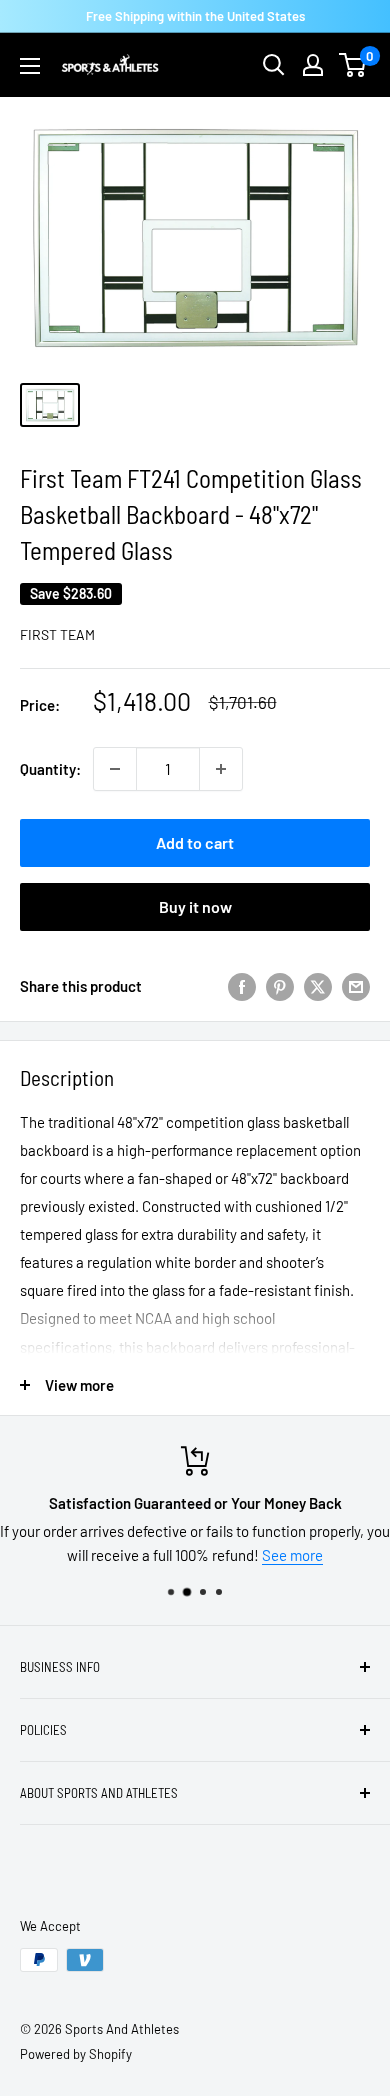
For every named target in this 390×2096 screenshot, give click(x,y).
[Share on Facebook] (242, 986)
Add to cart (195, 842)
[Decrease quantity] (115, 769)
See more (292, 1555)
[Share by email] (356, 986)
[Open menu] (30, 66)
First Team (57, 634)
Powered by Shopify (76, 2054)
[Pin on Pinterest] (280, 986)
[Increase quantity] (221, 769)
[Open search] (274, 65)
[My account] (313, 65)
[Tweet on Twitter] (318, 986)
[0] (353, 65)
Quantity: (50, 769)
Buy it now (195, 906)
